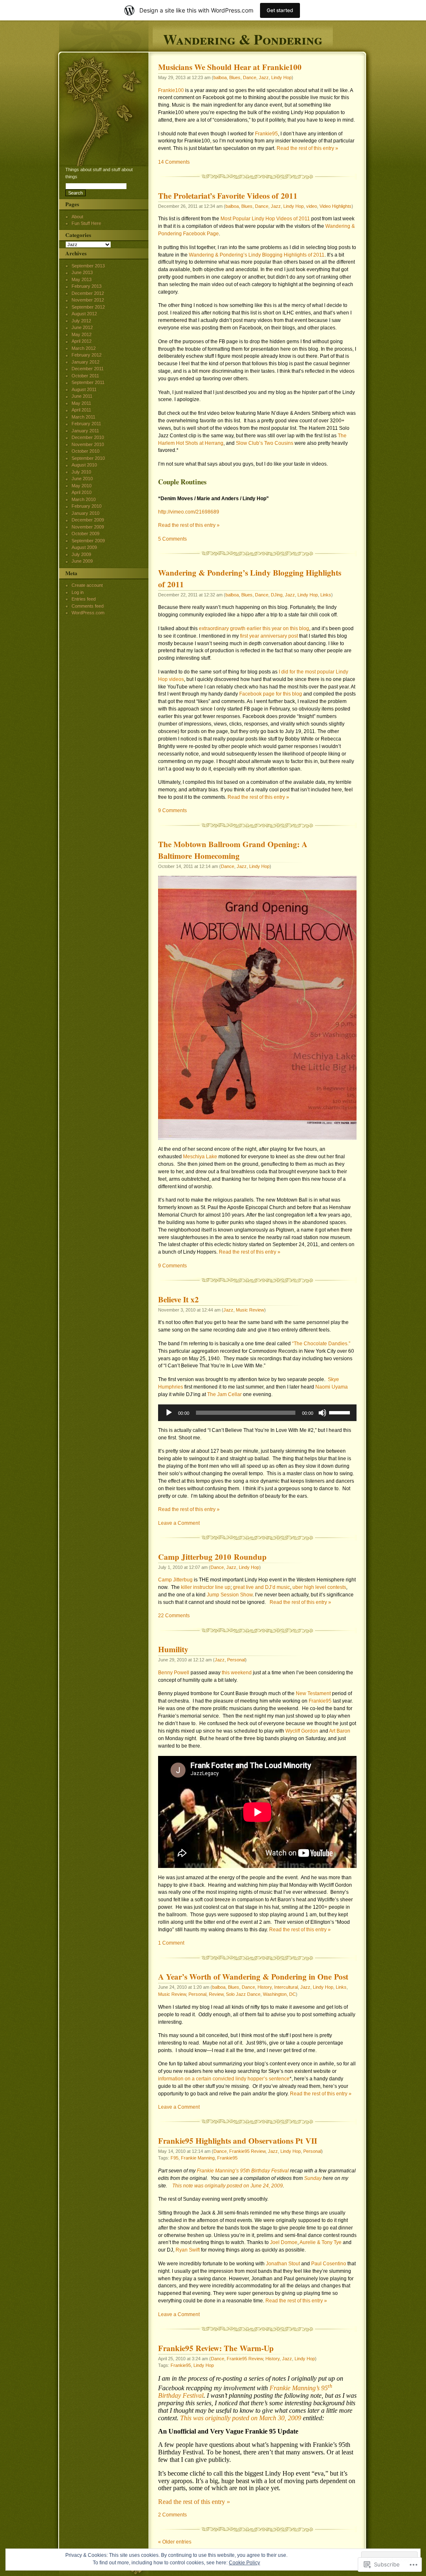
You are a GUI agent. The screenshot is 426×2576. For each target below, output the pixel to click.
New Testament (313, 1693)
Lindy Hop (281, 77)
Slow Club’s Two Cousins (265, 443)
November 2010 (88, 444)
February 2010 (87, 506)
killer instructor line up (206, 1587)
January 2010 (85, 513)
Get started (280, 10)
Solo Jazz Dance (243, 1994)
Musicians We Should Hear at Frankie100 (230, 67)
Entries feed (84, 599)
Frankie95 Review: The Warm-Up (216, 2348)
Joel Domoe (284, 2242)
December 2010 (88, 437)
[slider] (341, 1412)
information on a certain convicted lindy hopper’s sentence (224, 2079)
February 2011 (86, 424)
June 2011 (82, 396)
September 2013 (88, 266)
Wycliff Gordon (302, 1731)
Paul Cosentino (329, 2264)
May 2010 (82, 486)
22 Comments (174, 1616)
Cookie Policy (244, 2563)
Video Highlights (336, 206)
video (312, 206)
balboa (220, 77)
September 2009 (88, 541)
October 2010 (85, 451)
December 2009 (88, 520)
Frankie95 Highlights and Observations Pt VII (238, 2141)
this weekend (237, 1673)
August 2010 (84, 465)
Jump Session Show (230, 1595)
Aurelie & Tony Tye (321, 2242)
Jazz (264, 77)
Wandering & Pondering (243, 38)
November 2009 (88, 527)
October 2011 (85, 376)
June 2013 (82, 272)
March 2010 (84, 499)
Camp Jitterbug (175, 1580)
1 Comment (171, 1943)
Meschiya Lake (200, 1157)
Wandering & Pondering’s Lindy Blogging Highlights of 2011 (257, 255)
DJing (277, 595)
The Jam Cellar (224, 1394)
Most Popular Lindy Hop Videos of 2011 (265, 219)
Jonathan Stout (283, 2264)
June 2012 (82, 327)
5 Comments (172, 539)
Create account (87, 585)
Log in (78, 592)
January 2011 (85, 431)
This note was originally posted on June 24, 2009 (228, 2186)
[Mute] (322, 1413)
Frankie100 (171, 90)
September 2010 (88, 458)
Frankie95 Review (247, 2151)
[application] (257, 1413)
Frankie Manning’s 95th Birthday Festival (243, 2171)
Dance (250, 77)
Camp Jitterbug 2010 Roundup (212, 1557)
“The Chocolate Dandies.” (321, 1344)
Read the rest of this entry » (307, 148)
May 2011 (81, 403)
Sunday (313, 2178)
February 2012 (87, 355)
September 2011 (88, 382)
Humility (173, 1649)
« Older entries (175, 2542)
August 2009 (84, 547)
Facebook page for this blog (271, 694)
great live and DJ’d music (261, 1587)
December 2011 (88, 369)
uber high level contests (319, 1587)
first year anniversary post (269, 636)
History (265, 1987)
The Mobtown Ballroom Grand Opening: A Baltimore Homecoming (233, 850)
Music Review (250, 1310)
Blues (235, 77)
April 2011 (81, 410)
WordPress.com (88, 613)
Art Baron (340, 1731)
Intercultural (286, 1987)
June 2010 (82, 479)
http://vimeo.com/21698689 (189, 512)
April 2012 (82, 341)
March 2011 (83, 417)
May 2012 (82, 334)
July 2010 (81, 472)
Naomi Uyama (332, 1387)
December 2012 (88, 293)
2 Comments (172, 2515)
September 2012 (88, 307)
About (77, 217)
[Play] (169, 1413)
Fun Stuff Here (86, 223)
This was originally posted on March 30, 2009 (241, 2418)
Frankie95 (266, 134)
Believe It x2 (178, 1299)
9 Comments (172, 810)
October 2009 (85, 534)
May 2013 (82, 279)
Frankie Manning (198, 2158)
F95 (175, 2158)
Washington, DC (279, 1994)
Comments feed (88, 606)
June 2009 (82, 561)
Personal (236, 1660)
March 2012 (84, 348)
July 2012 (81, 321)
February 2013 (87, 286)
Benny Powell (174, 1673)
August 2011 (84, 389)
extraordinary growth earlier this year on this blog (254, 628)
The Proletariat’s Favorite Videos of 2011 (228, 196)
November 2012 (88, 300)
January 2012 (85, 362)
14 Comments (174, 162)
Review (216, 1994)
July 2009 (81, 554)
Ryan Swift (188, 2250)
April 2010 (82, 492)
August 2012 (84, 314)
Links (326, 595)
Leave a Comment (179, 1523)
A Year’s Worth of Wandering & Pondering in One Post (253, 1977)
